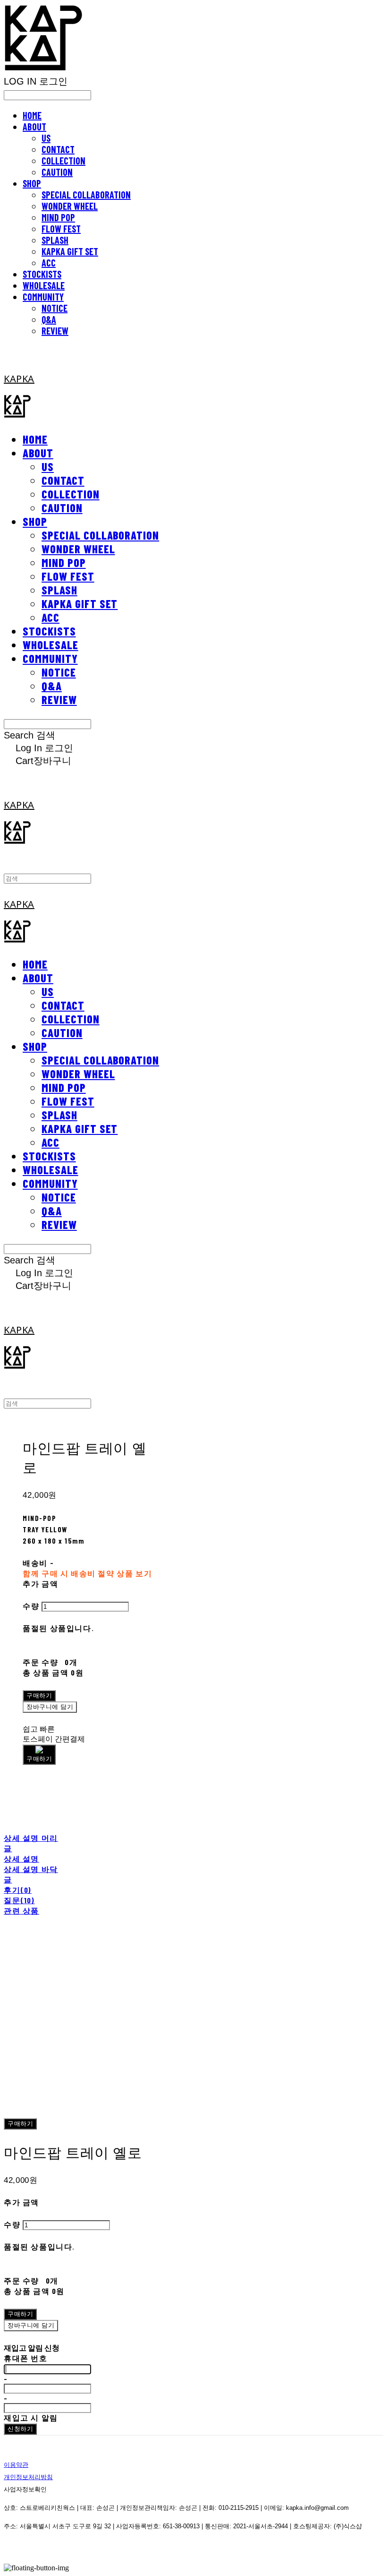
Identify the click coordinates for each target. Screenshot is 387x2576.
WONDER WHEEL (70, 206)
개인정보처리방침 (28, 2477)
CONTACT (58, 149)
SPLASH (55, 240)
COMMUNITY (43, 297)
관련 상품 (21, 1911)
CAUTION (57, 172)
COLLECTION (63, 161)
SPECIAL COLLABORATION (86, 195)
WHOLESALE (44, 285)
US (46, 138)
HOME (32, 115)
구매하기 (20, 2124)
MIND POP (58, 217)
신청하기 (20, 2429)
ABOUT (34, 127)
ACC (49, 263)
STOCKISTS (42, 274)
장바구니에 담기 (31, 2325)
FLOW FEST (61, 229)
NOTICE (55, 308)
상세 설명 (21, 1859)
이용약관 (16, 2465)
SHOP (32, 183)
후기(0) (18, 1890)
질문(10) (19, 1900)
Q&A (49, 319)
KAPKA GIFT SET (70, 251)
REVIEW (55, 331)
